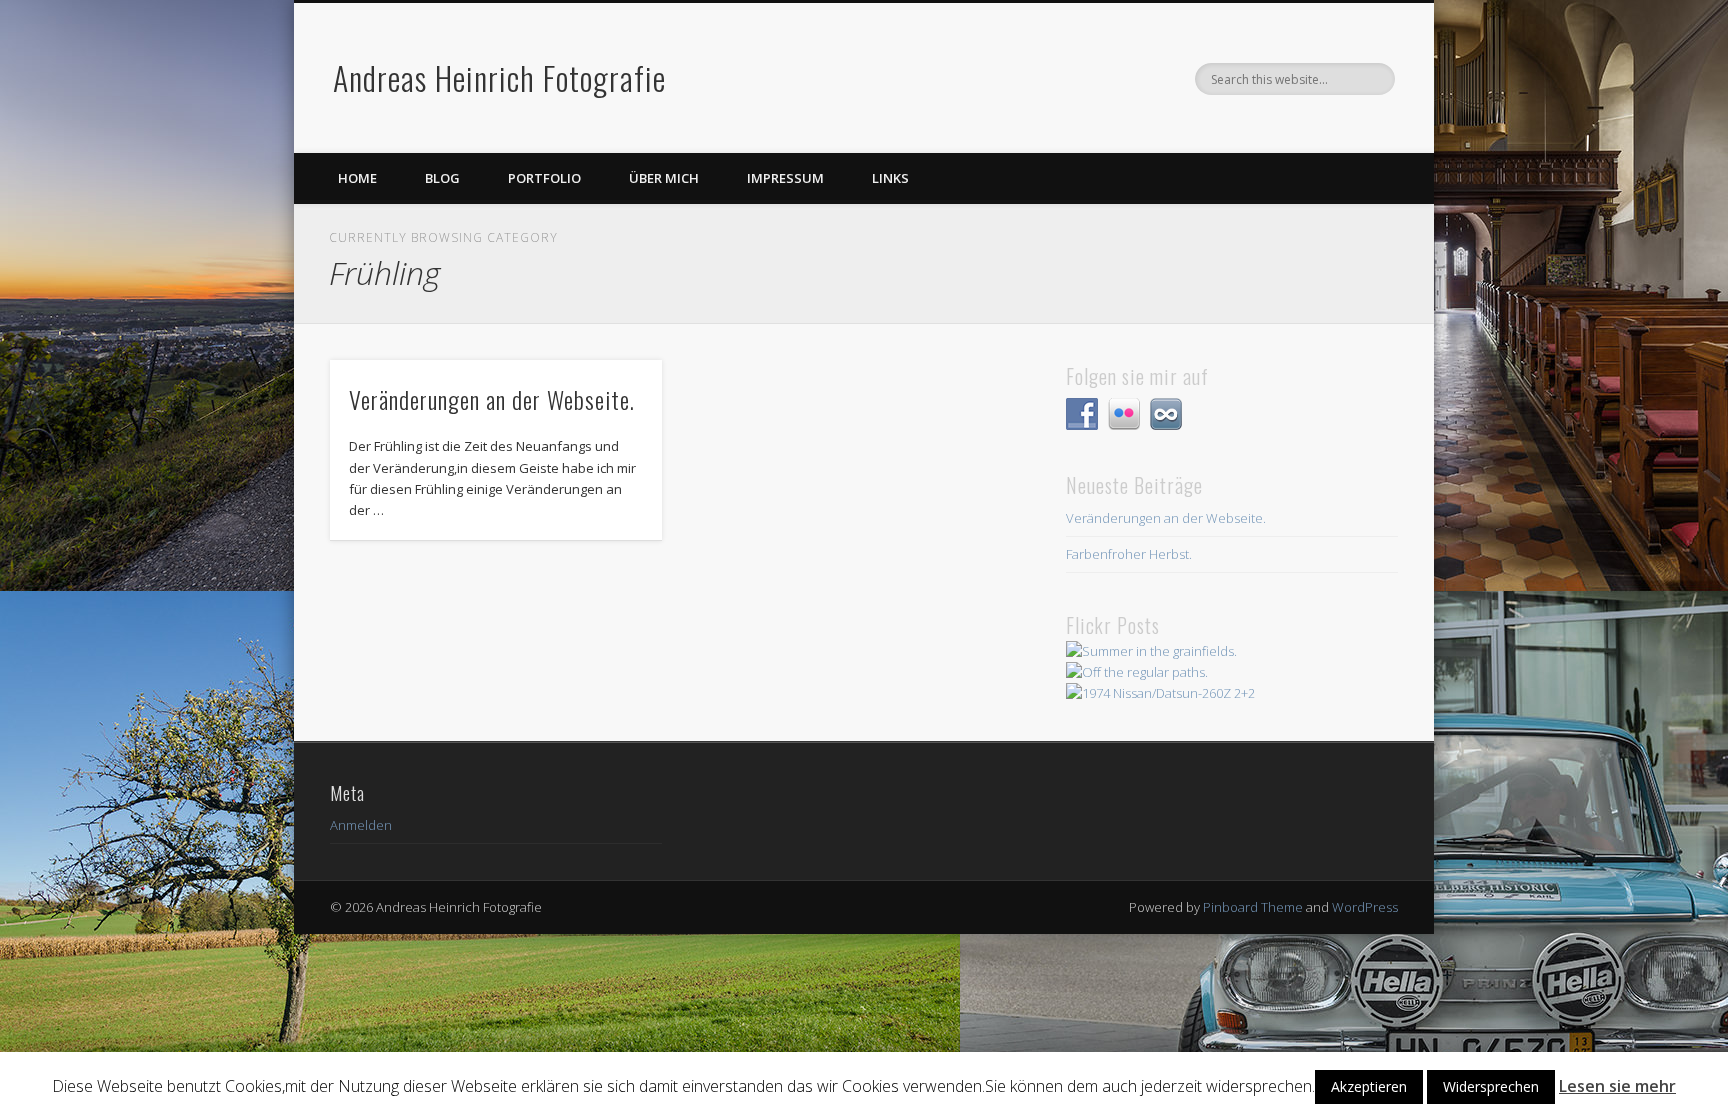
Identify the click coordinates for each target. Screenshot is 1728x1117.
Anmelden (361, 825)
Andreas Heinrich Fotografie (499, 77)
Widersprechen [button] (1491, 1086)
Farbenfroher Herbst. (1129, 554)
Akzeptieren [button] (1369, 1086)
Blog (442, 178)
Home (357, 178)
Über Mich (664, 178)
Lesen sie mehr (1617, 1086)
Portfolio (544, 178)
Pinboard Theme (1253, 907)
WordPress (1365, 907)
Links (890, 178)
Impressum (785, 178)
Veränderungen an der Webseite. (492, 399)
